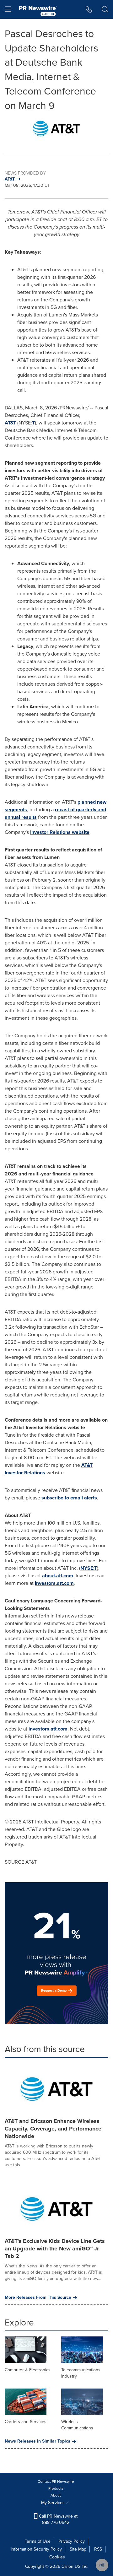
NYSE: (87, 1568)
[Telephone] (89, 9)
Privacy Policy (72, 2541)
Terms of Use (38, 2541)
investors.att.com (54, 1583)
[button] (56, 129)
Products (56, 2488)
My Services (54, 2503)
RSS (98, 2549)
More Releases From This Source (38, 2298)
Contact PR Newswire (56, 2481)
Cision (67, 2566)
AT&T (10, 423)
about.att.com (58, 1576)
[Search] (105, 9)
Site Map (78, 2549)
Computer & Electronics (28, 2370)
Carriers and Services (26, 2422)
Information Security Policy (36, 2549)
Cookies (57, 2557)
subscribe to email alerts (69, 1498)
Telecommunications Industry (81, 2373)
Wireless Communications (77, 2425)
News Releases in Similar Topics (38, 2441)
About (56, 2495)
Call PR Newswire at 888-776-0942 (58, 2519)
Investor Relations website (60, 832)
